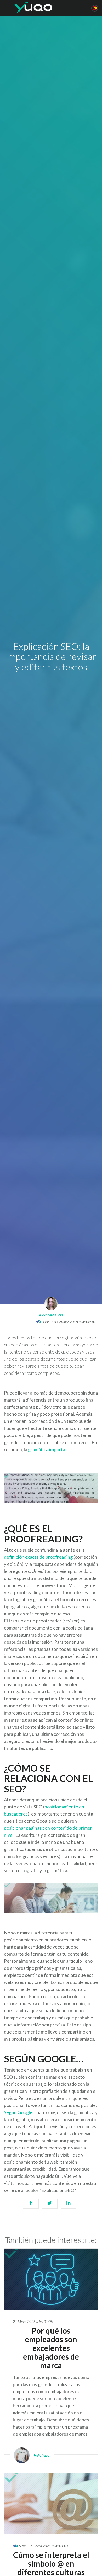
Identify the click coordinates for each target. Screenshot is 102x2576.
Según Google (18, 2112)
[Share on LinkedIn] (69, 2206)
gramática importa (47, 1449)
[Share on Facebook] (31, 2206)
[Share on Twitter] (50, 2206)
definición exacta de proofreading (39, 1557)
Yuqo (33, 8)
